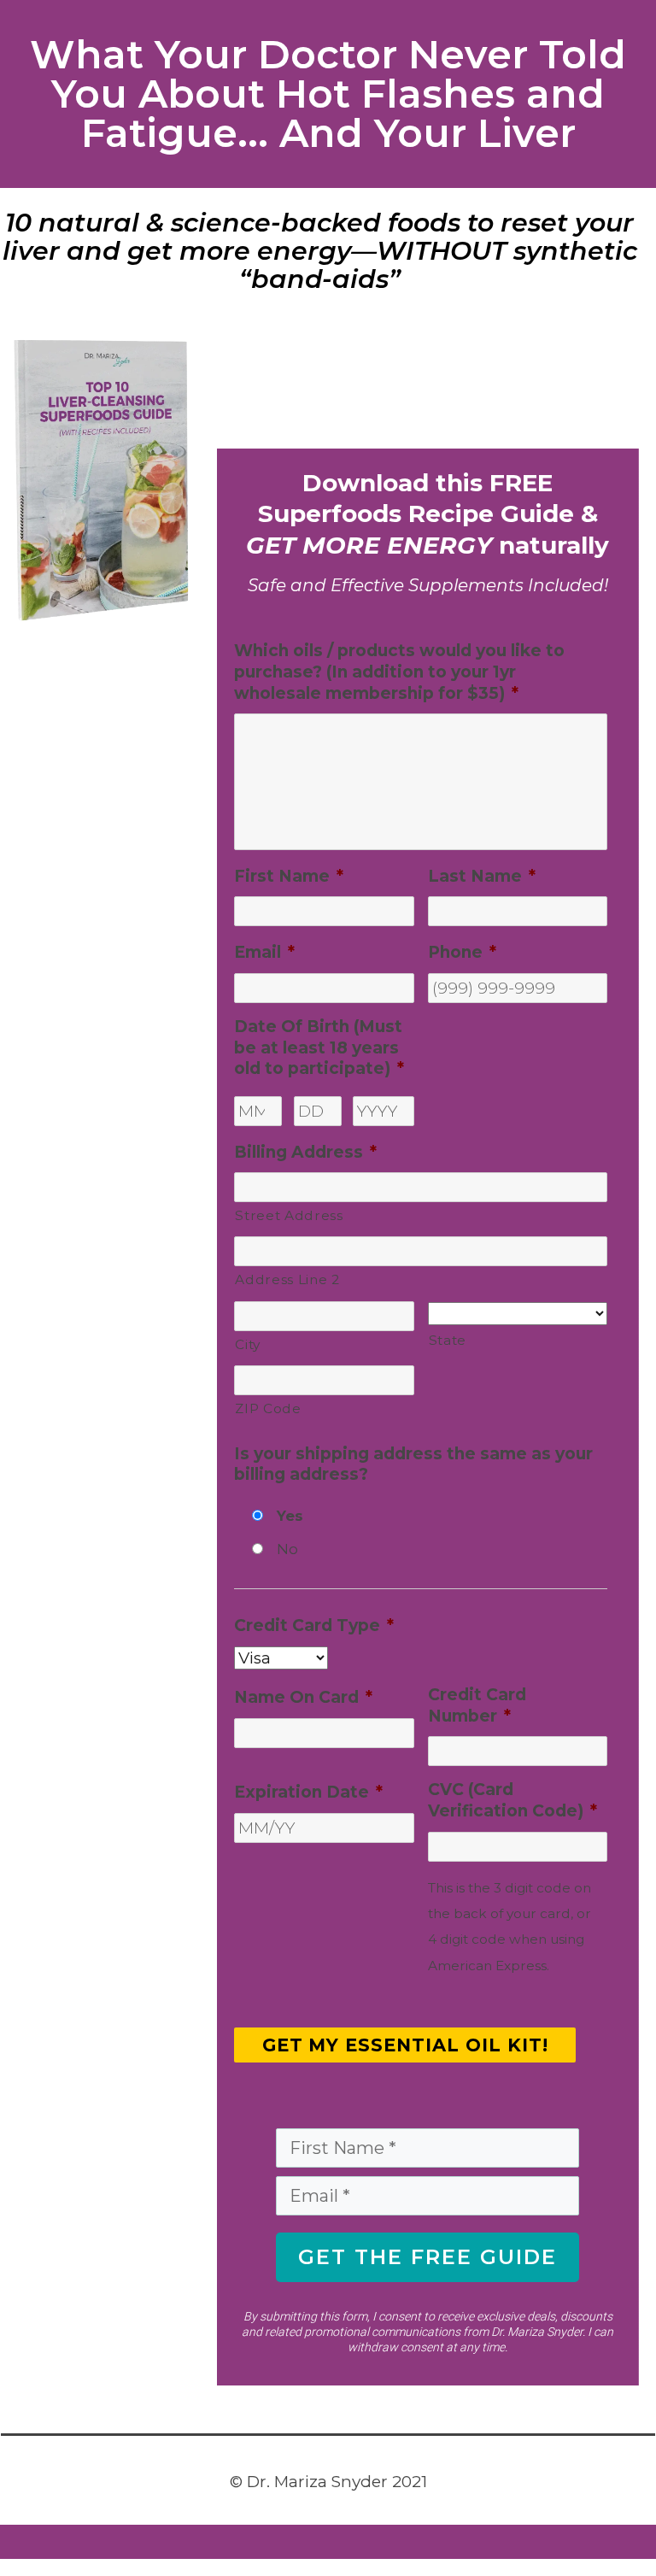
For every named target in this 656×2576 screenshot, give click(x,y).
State (448, 1340)
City (248, 1344)
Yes (290, 1516)
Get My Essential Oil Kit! (406, 2045)
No (287, 1549)
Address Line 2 (287, 1279)
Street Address (289, 1215)
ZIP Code (268, 1408)
